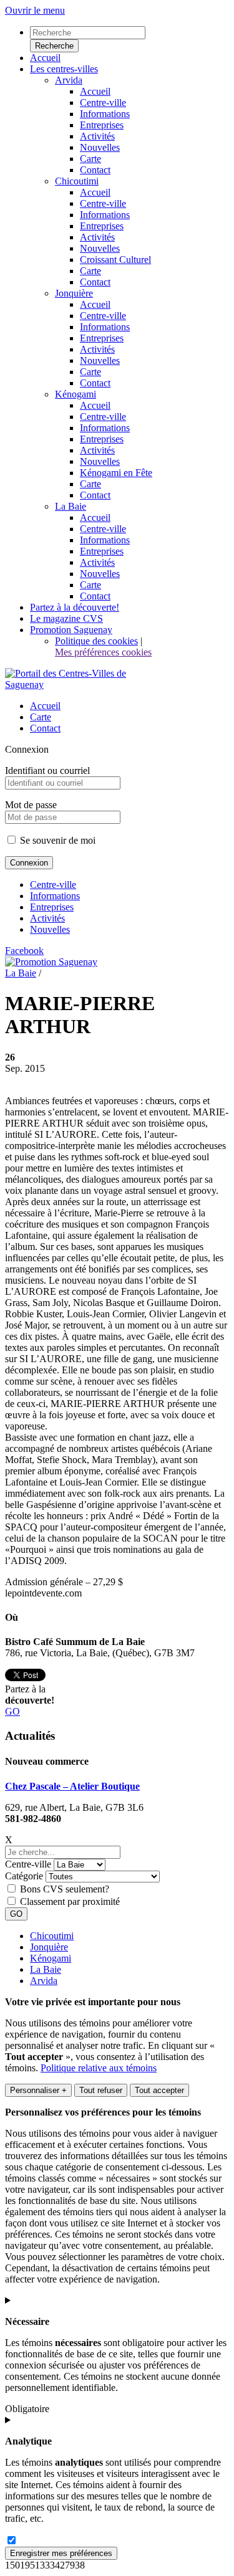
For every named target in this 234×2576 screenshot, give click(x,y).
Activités (47, 918)
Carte (41, 717)
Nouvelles (50, 929)
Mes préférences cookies (103, 652)
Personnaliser (38, 2090)
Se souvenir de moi (56, 840)
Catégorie (24, 1876)
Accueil (45, 706)
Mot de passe (31, 805)
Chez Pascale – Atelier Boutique (72, 1786)
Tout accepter (159, 2090)
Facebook (24, 951)
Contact (45, 728)
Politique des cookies (96, 641)
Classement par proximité (70, 1901)
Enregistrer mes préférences (61, 2553)
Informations (55, 896)
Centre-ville (53, 885)
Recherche (54, 46)
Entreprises (52, 907)
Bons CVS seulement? (65, 1889)
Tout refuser (101, 2090)
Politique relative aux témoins (99, 2068)
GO (12, 1711)
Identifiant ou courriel (47, 770)
